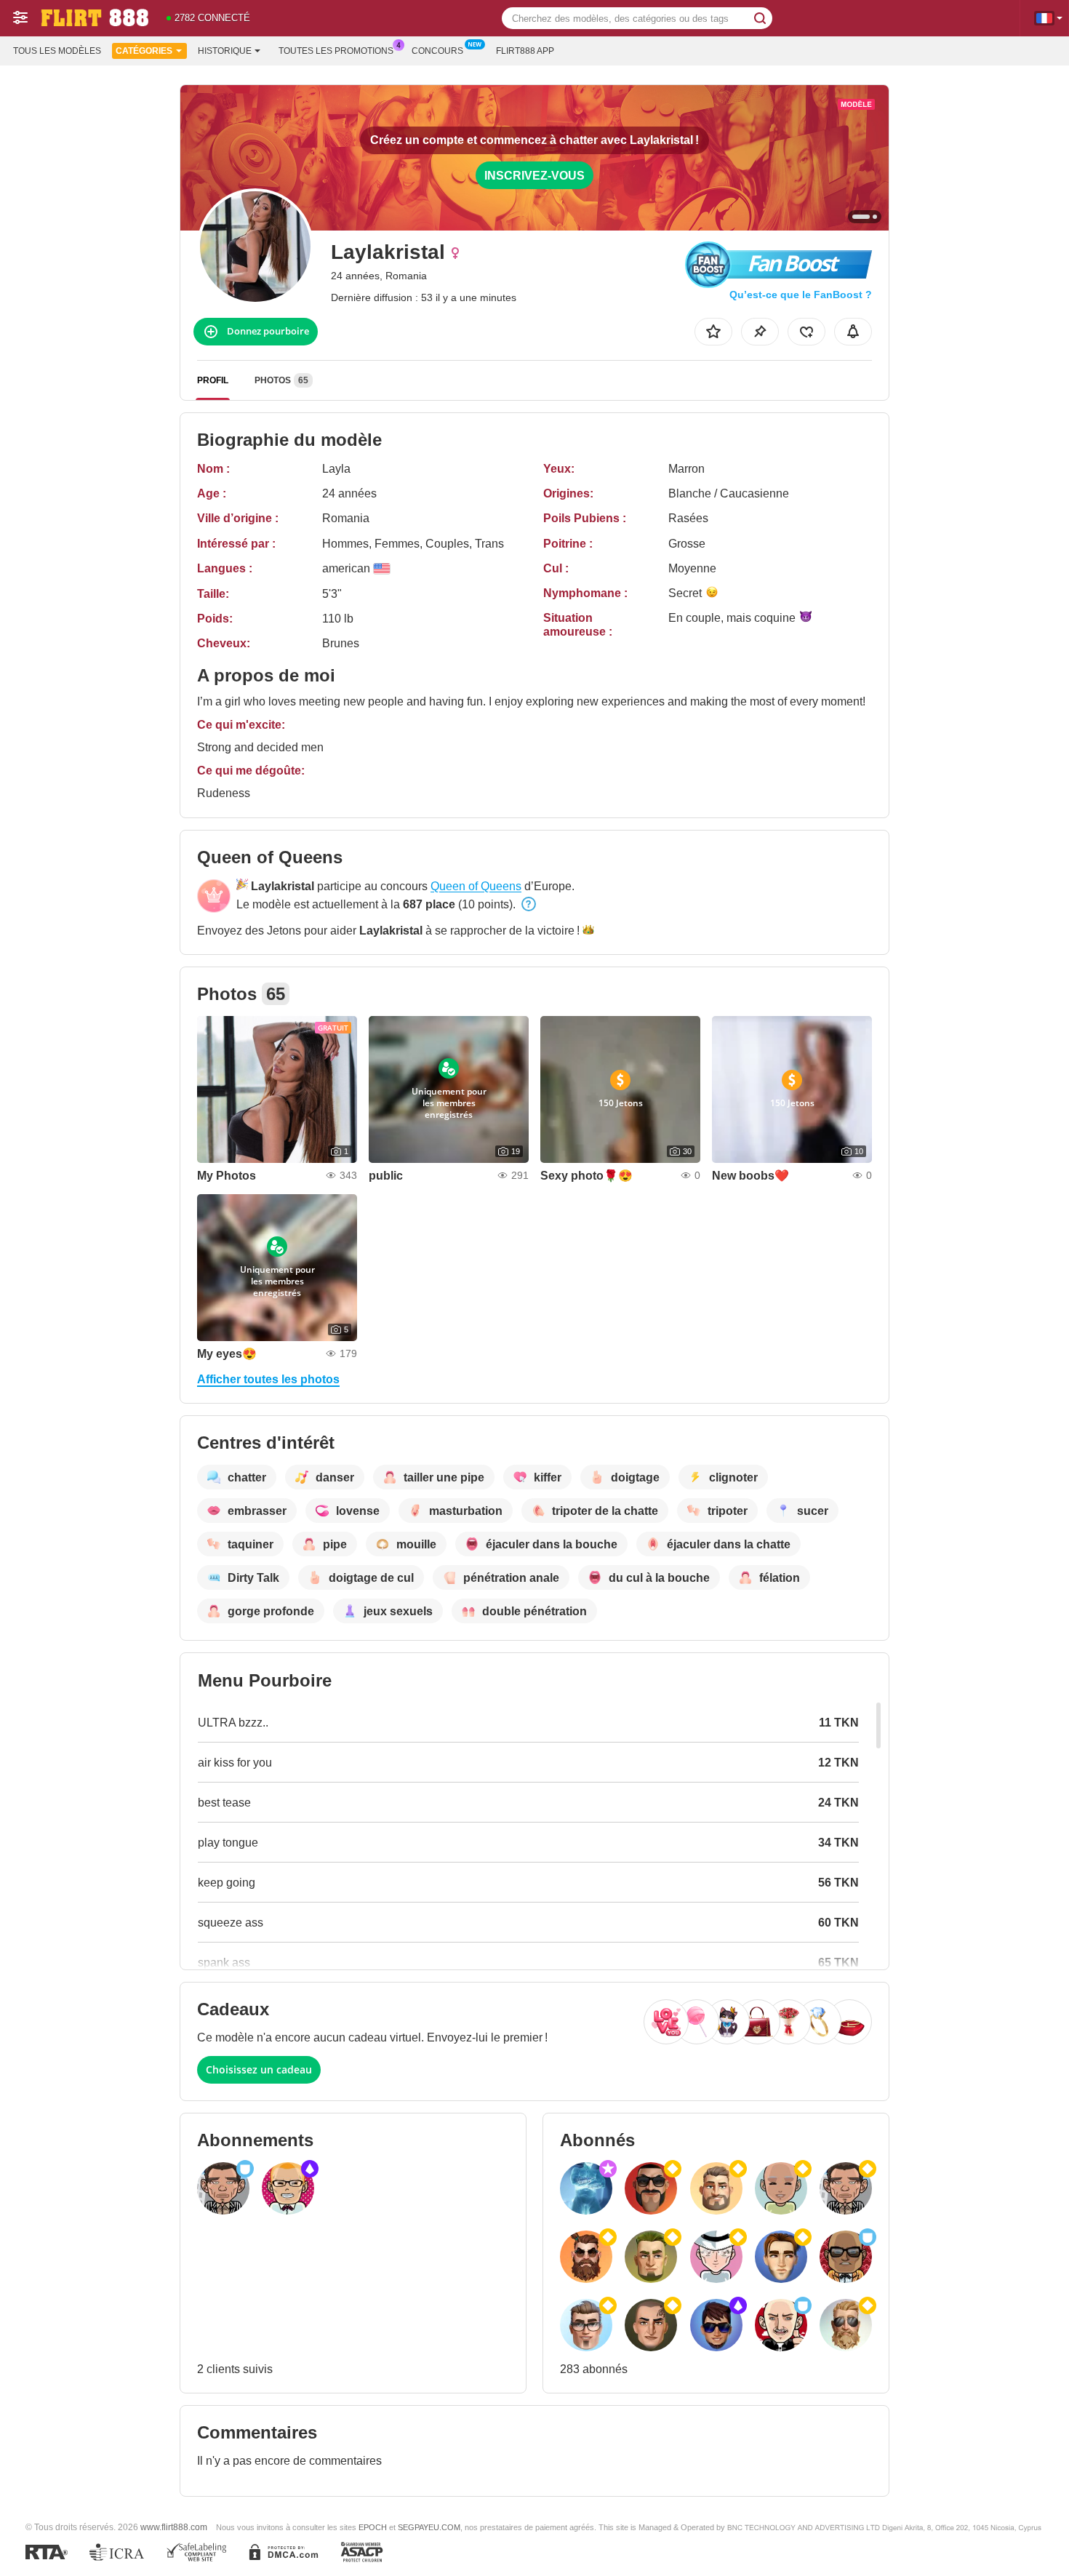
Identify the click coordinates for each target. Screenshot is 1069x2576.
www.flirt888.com (174, 2527)
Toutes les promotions (336, 51)
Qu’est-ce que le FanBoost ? (801, 295)
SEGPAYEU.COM (429, 2527)
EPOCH (373, 2527)
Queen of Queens (476, 886)
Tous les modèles (57, 51)
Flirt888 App (525, 51)
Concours (437, 51)
